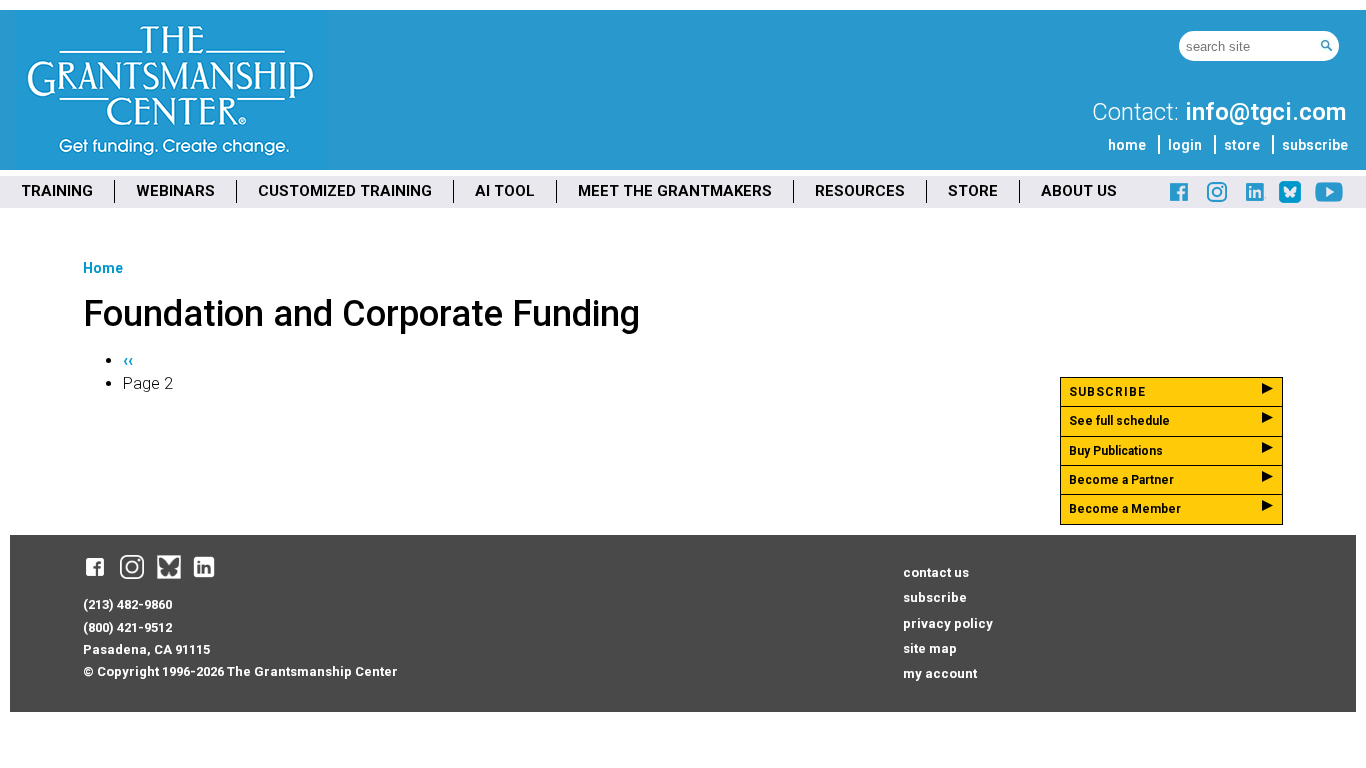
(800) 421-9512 (127, 627)
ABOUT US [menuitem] (1079, 191)
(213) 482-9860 (127, 604)
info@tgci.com (1265, 112)
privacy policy (948, 623)
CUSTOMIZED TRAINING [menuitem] (345, 191)
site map (930, 648)
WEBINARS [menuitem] (175, 191)
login (1185, 145)
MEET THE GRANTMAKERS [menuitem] (675, 191)
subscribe (1315, 145)
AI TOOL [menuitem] (505, 191)
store (1242, 145)
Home (103, 268)
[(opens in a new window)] (1180, 199)
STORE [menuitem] (973, 191)
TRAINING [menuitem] (57, 191)
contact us (936, 572)
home (1127, 145)
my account (940, 673)
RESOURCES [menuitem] (860, 191)
